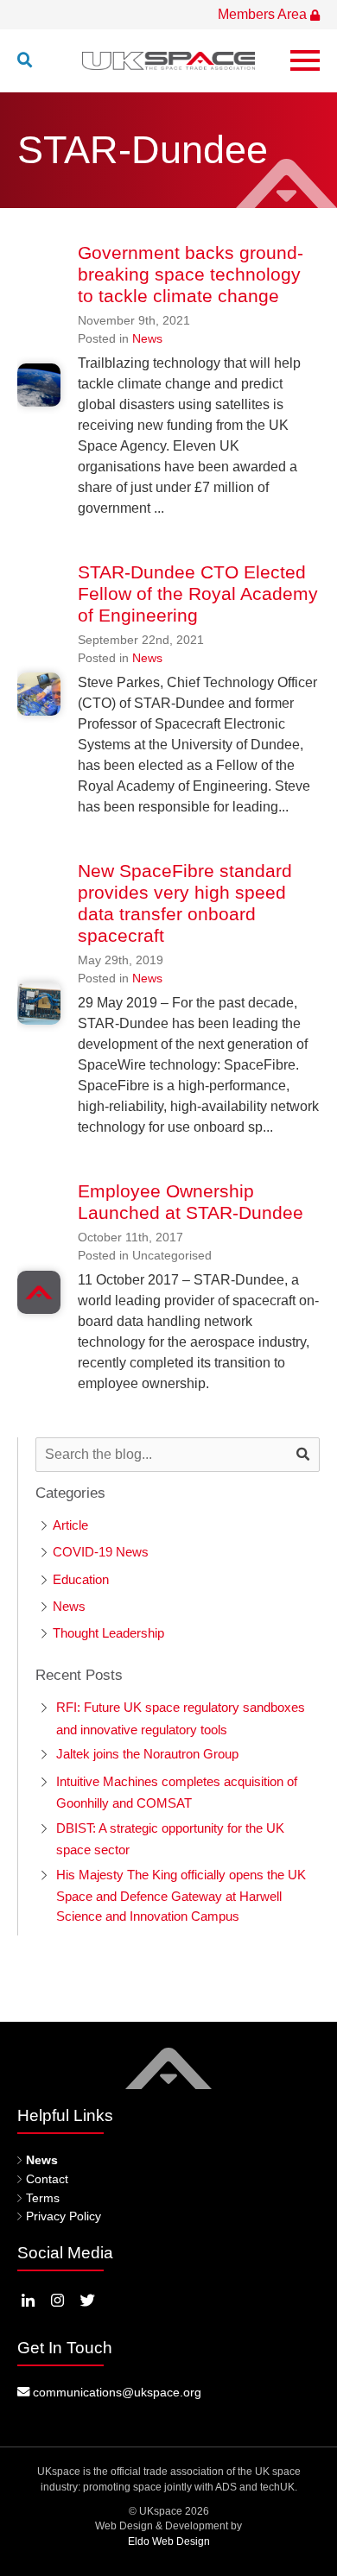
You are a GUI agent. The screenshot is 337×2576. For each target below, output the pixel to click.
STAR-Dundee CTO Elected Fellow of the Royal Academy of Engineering (198, 593)
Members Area (264, 14)
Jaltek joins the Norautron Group (147, 1754)
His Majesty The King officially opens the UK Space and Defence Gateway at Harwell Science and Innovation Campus (181, 1895)
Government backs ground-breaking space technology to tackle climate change (191, 274)
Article (70, 1525)
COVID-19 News (101, 1552)
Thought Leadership (108, 1633)
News (147, 338)
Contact (47, 2179)
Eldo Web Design (169, 2541)
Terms (43, 2198)
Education (81, 1579)
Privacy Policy (64, 2216)
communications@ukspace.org (115, 2392)
